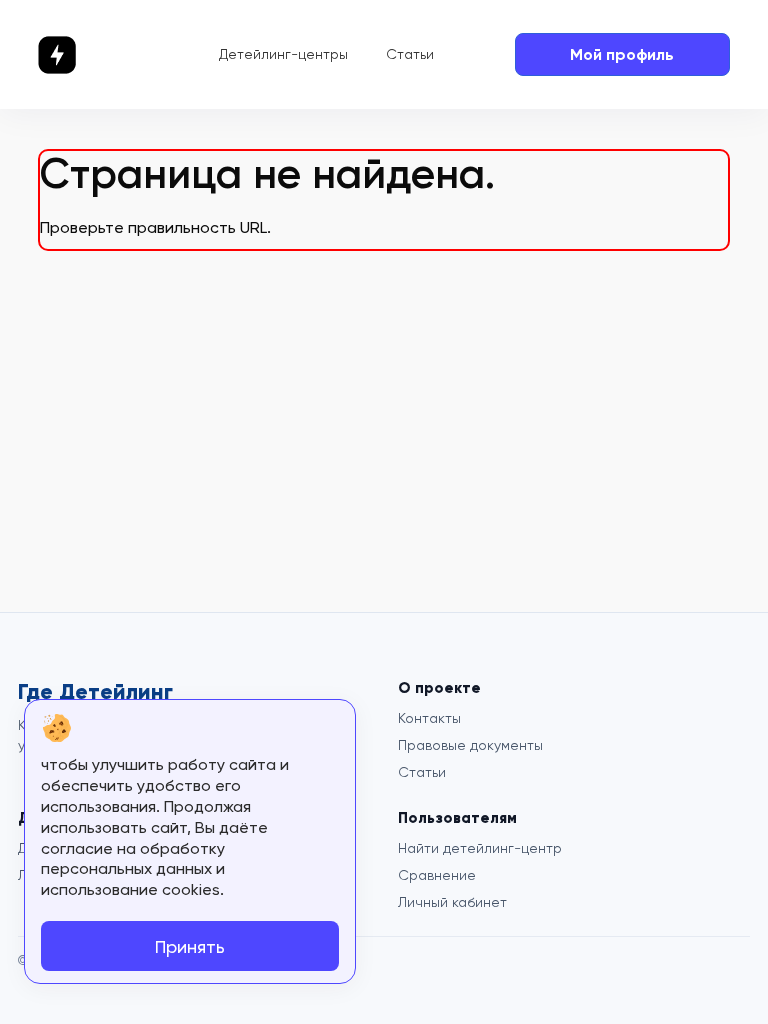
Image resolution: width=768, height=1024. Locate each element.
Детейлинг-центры (283, 54)
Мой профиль (622, 54)
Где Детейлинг (95, 692)
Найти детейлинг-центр (480, 848)
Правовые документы (470, 745)
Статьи (410, 54)
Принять (190, 946)
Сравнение (437, 875)
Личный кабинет (452, 902)
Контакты (429, 718)
